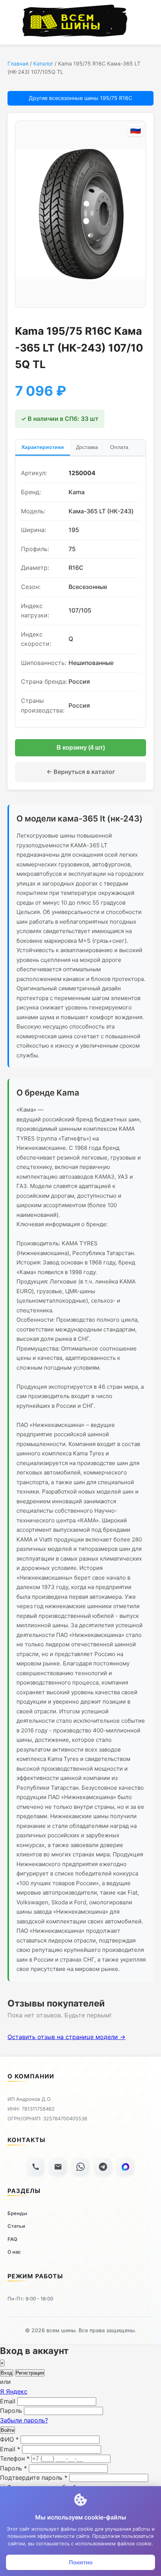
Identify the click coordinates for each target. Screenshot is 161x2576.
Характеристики (43, 447)
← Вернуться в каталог (81, 772)
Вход (7, 2373)
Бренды (17, 2213)
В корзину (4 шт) (81, 748)
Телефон (15, 2458)
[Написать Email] (58, 2167)
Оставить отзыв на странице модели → (66, 2037)
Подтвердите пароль (34, 2478)
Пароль (11, 2411)
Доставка (87, 447)
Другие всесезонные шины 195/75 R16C (80, 98)
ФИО (9, 2439)
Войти (7, 2430)
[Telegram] (103, 2167)
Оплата (119, 447)
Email (8, 2401)
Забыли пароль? (24, 2420)
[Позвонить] (36, 2167)
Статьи (16, 2226)
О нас (14, 2252)
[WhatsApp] (80, 2167)
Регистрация (30, 2373)
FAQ (12, 2239)
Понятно (81, 2562)
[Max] (125, 2167)
